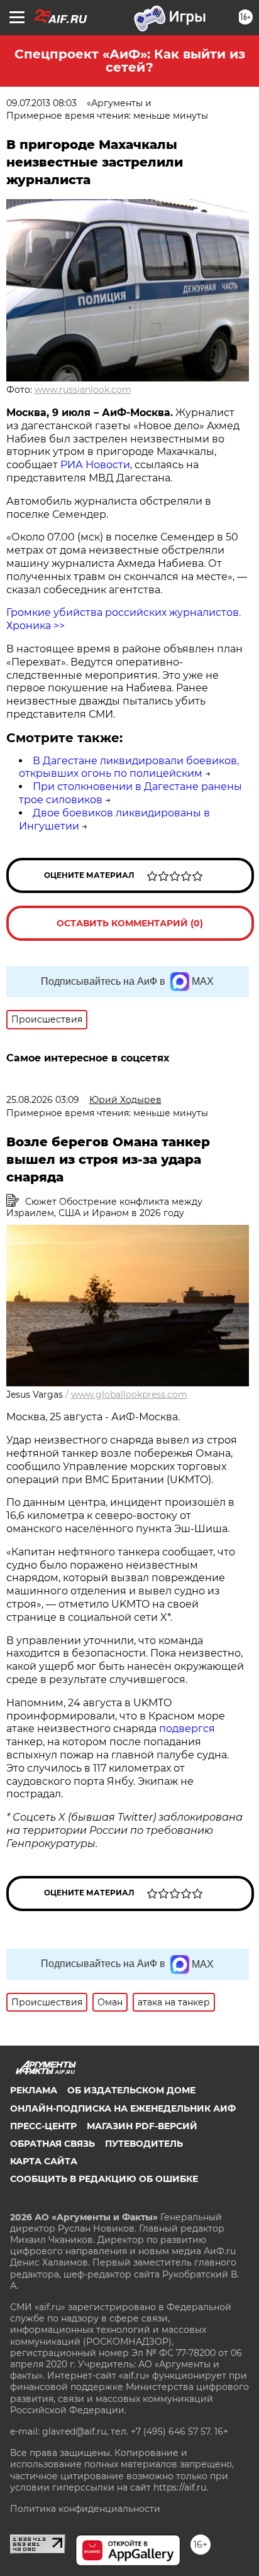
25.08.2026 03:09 (43, 1100)
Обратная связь (52, 2144)
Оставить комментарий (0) (130, 923)
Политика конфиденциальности (85, 2509)
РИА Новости (95, 465)
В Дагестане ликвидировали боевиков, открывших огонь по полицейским (129, 767)
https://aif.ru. (181, 2487)
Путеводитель (144, 2144)
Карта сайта (44, 2161)
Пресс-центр (43, 2126)
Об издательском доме (131, 2090)
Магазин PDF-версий (142, 2126)
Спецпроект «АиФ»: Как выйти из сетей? (130, 61)
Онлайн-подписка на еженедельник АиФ (123, 2108)
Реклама (34, 2090)
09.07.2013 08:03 (41, 103)
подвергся (187, 1729)
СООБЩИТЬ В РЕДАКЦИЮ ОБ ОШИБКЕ (104, 2179)
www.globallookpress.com (129, 1395)
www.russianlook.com (83, 390)
